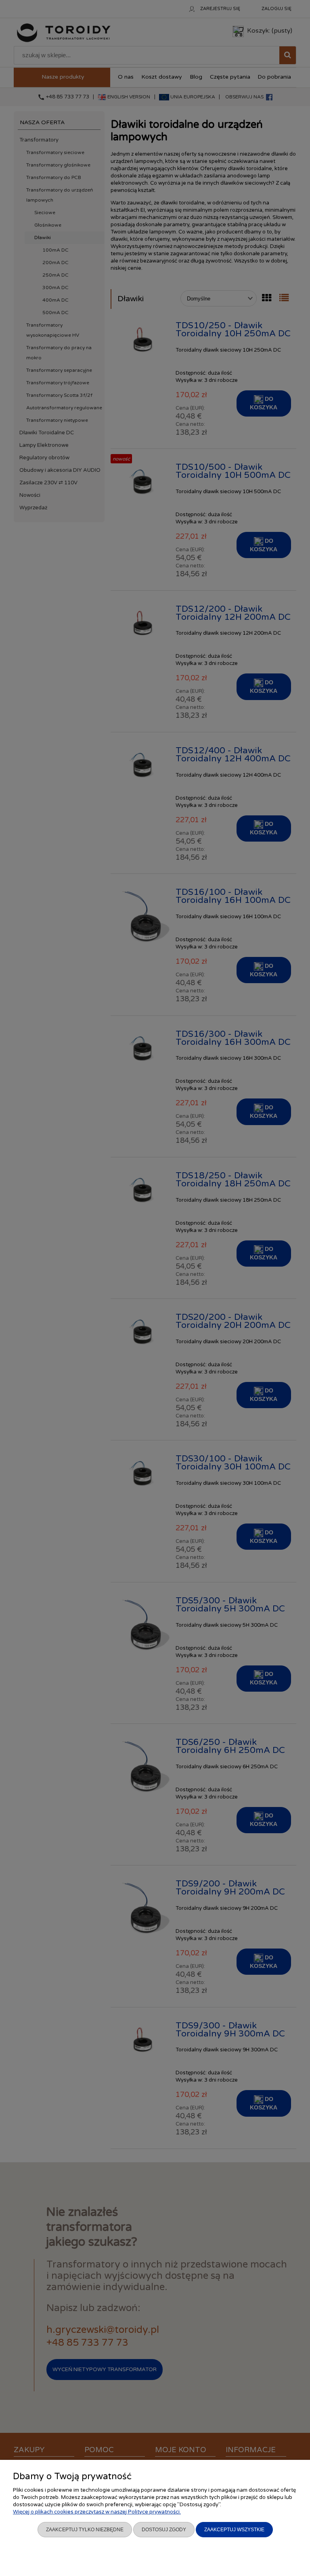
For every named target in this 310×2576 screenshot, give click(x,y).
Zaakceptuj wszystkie (234, 2530)
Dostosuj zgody (164, 2530)
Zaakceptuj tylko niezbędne (85, 2530)
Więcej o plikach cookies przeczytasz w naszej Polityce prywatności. (97, 2512)
